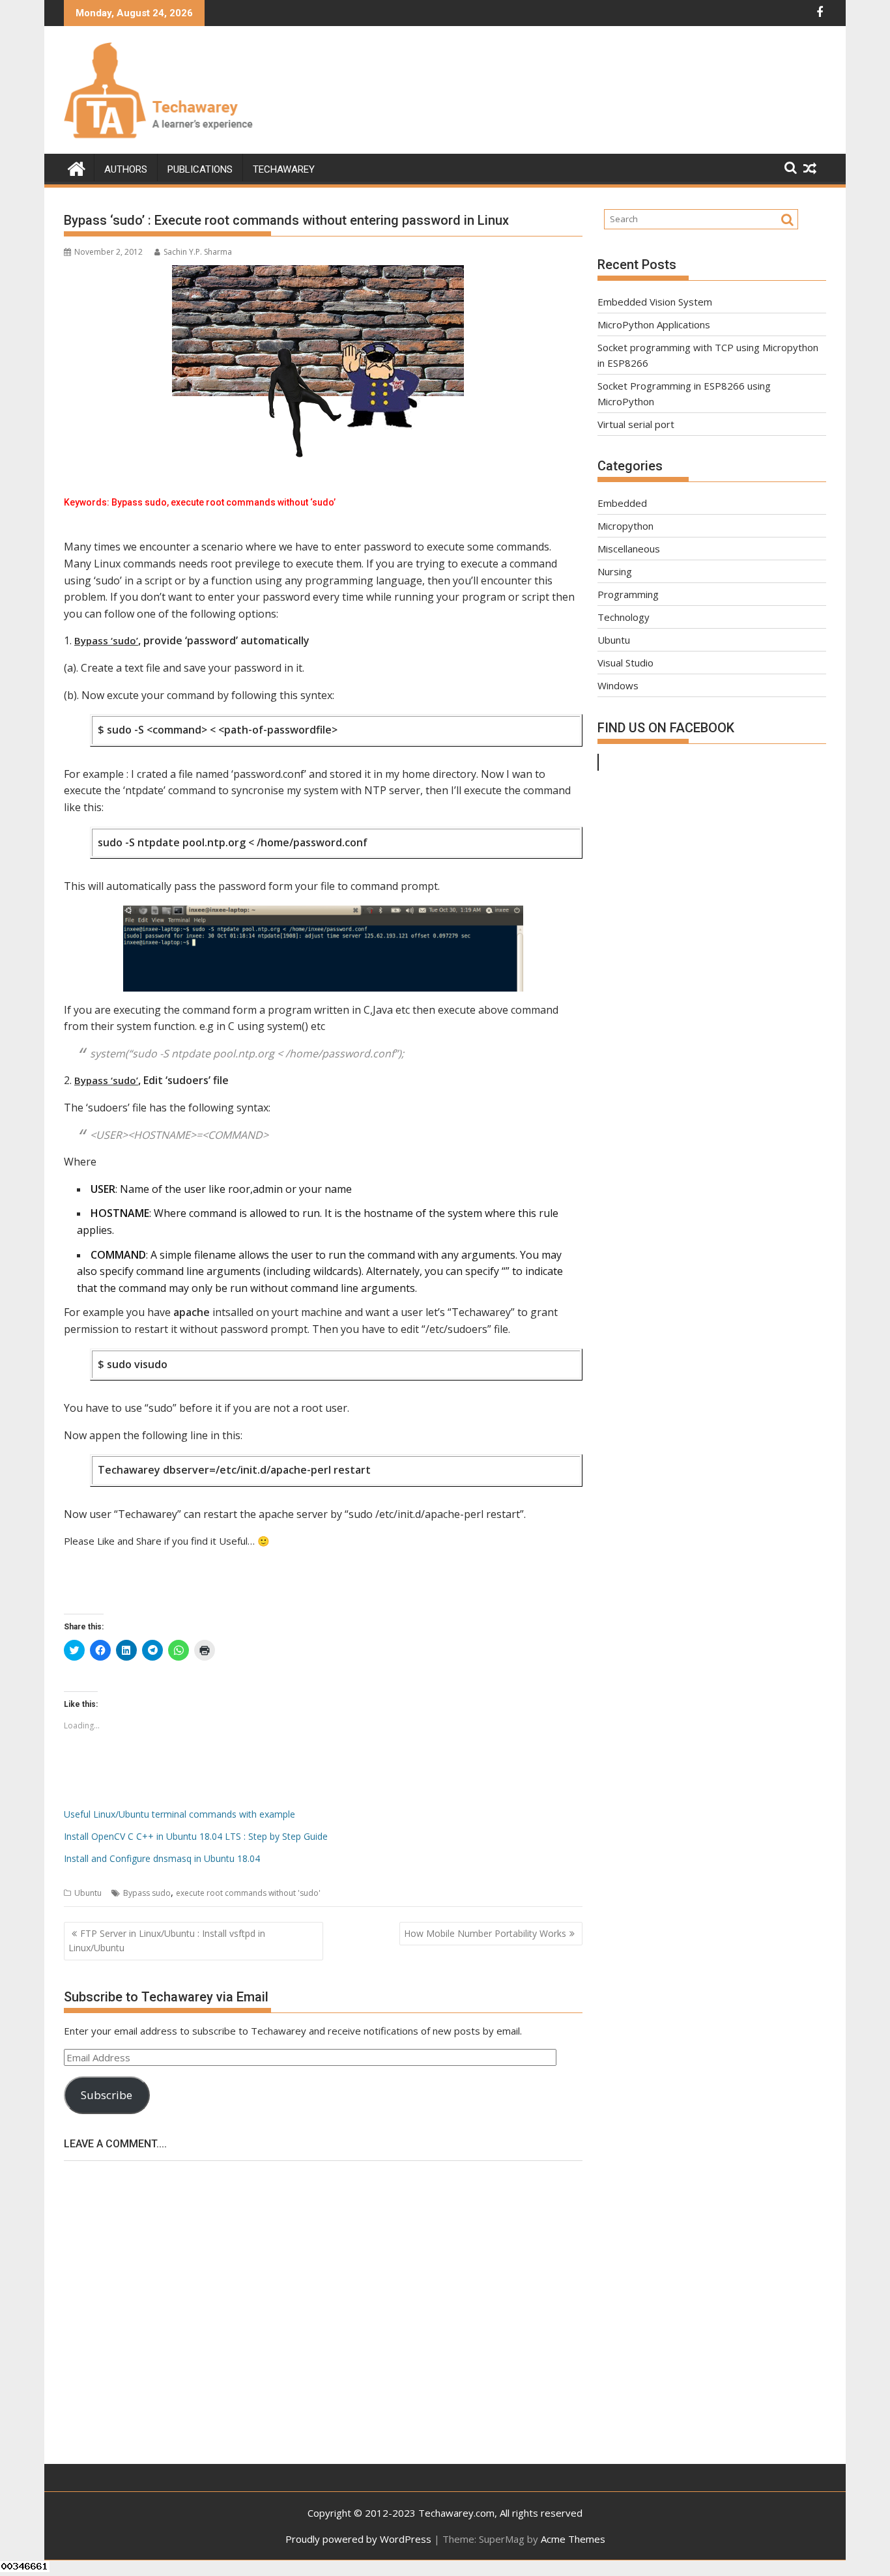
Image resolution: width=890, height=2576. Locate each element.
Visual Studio (625, 663)
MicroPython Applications (654, 324)
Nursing (615, 571)
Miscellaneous (629, 549)
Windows (618, 685)
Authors (126, 169)
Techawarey (284, 169)
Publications (200, 169)
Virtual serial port (636, 424)
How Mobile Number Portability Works (485, 1933)
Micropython (625, 526)
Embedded (622, 503)
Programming (628, 594)
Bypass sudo (147, 1893)
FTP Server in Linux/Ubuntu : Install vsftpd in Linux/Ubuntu (167, 1940)
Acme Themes (573, 2539)
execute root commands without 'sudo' (248, 1893)
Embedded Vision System (655, 302)
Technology (624, 617)
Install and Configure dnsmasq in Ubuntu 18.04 (162, 1858)
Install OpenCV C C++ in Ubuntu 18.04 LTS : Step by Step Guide (196, 1836)
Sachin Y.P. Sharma (198, 252)
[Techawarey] (77, 167)
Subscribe (107, 2095)
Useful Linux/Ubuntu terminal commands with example (179, 1814)
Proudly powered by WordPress (358, 2539)
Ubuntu (88, 1893)
